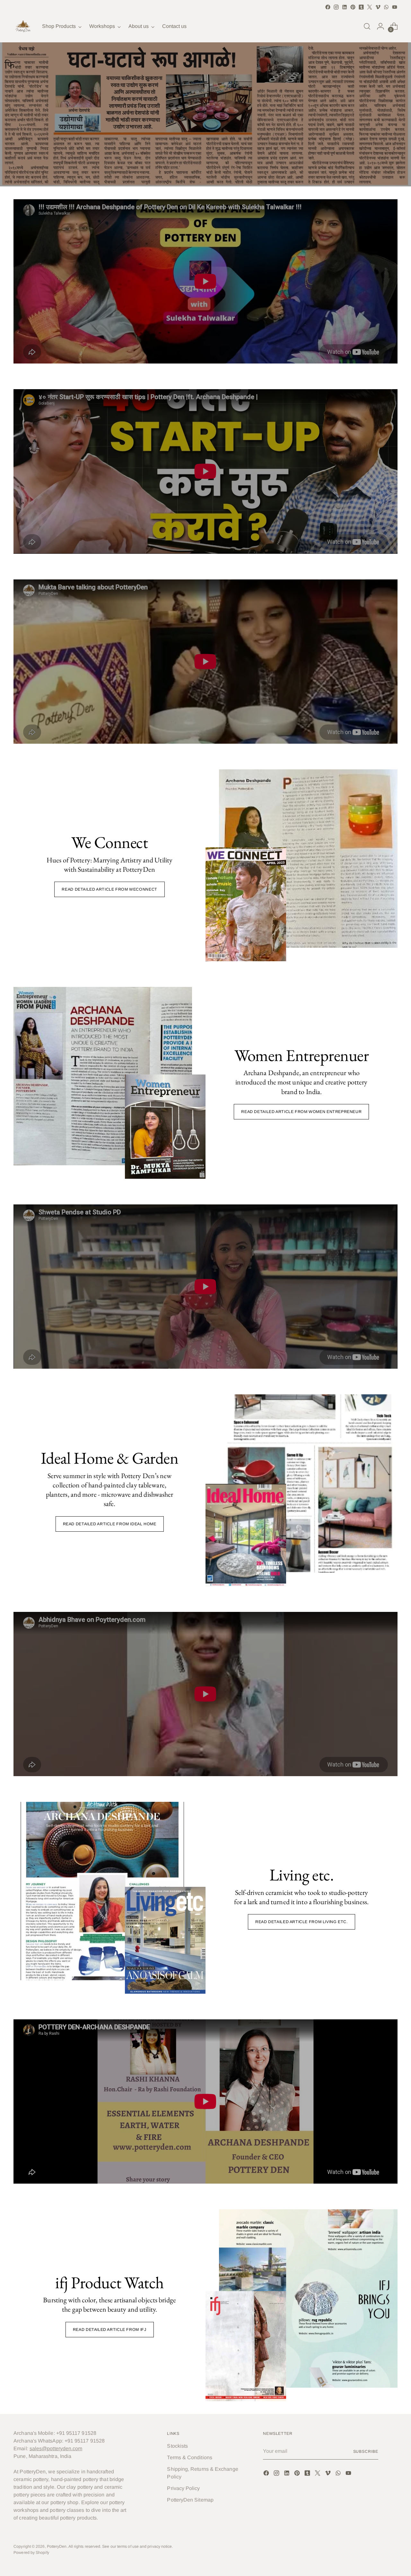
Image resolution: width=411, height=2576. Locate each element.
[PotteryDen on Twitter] (370, 7)
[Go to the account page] (380, 26)
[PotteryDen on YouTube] (395, 7)
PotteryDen (57, 2546)
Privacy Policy (183, 2488)
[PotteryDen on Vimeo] (378, 7)
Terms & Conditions (189, 2457)
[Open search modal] (367, 26)
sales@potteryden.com (56, 2448)
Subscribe (366, 2452)
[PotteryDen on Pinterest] (353, 7)
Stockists (177, 2446)
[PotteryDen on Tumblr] (361, 7)
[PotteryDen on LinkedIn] (345, 7)
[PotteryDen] (23, 26)
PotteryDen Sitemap (190, 2500)
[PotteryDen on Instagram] (336, 7)
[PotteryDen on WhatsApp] (386, 7)
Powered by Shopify (31, 2553)
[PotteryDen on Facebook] (328, 7)
